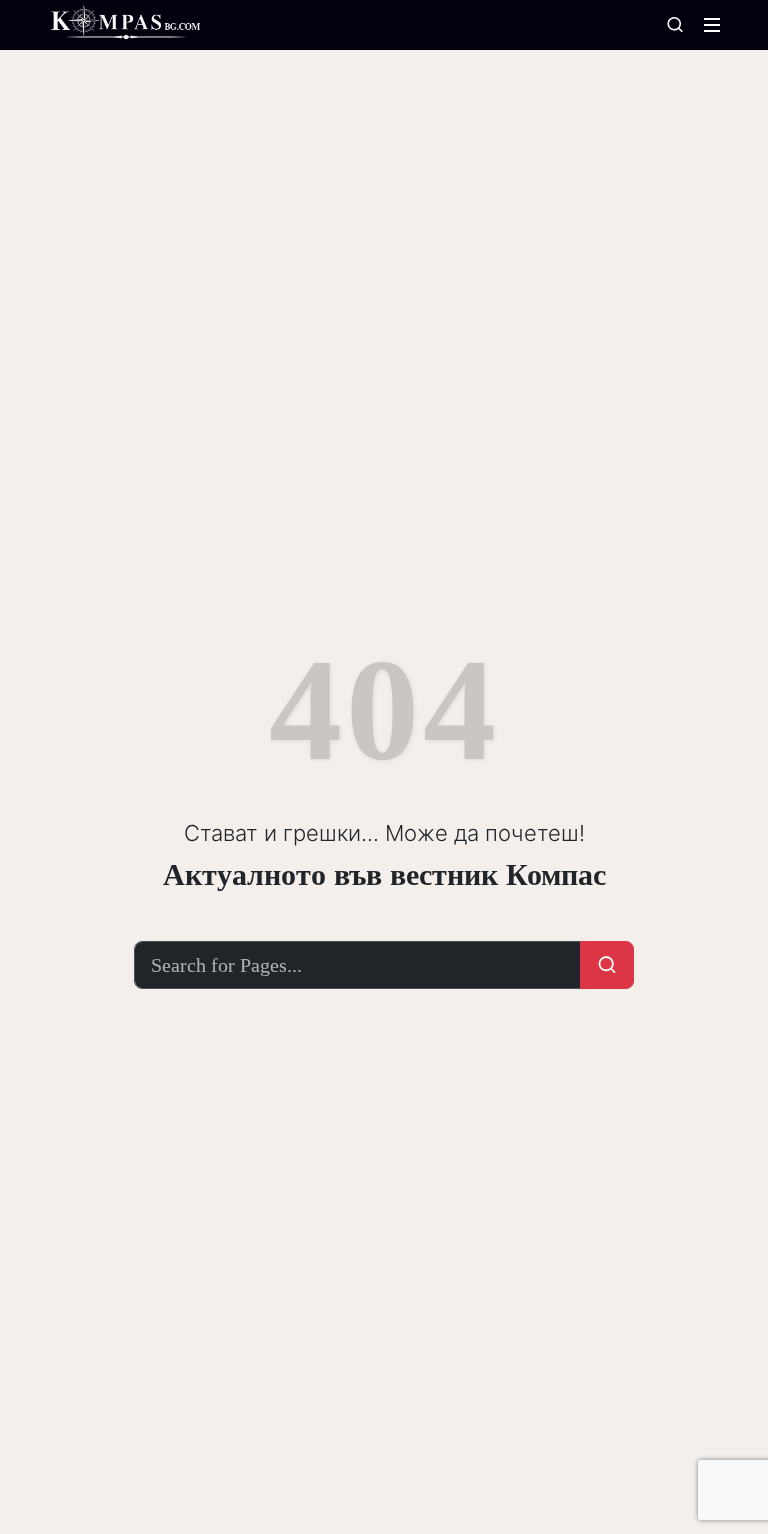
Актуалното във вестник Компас (384, 874)
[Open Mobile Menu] (712, 25)
